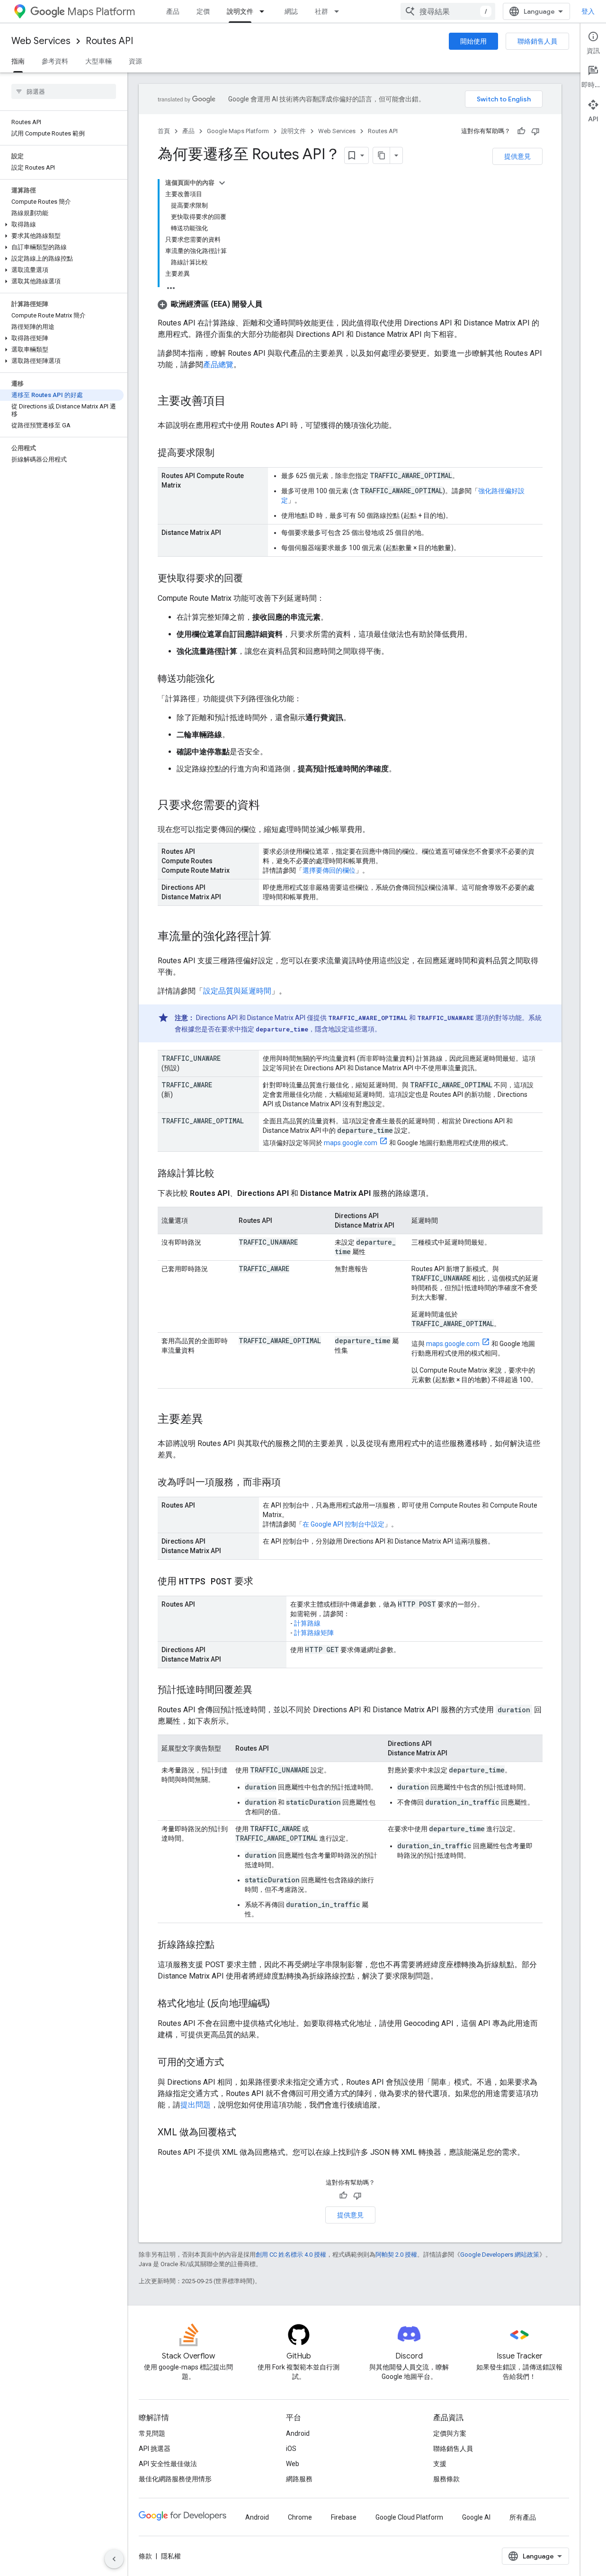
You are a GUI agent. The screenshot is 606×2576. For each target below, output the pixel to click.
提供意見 (517, 156)
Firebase (344, 2517)
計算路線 (307, 1623)
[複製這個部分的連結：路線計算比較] (224, 1174)
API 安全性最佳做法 (168, 2464)
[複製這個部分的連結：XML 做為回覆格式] (246, 2133)
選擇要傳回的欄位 (329, 870)
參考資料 (55, 61)
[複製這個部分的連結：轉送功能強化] (224, 679)
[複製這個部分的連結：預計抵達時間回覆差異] (262, 1690)
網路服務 (299, 2479)
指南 (18, 61)
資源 (135, 61)
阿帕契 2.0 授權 (396, 2255)
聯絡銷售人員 (537, 41)
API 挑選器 (155, 2449)
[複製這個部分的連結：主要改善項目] (235, 402)
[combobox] (448, 11)
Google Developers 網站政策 (500, 2255)
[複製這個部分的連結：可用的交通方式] (233, 2063)
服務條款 (446, 2479)
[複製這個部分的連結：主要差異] (213, 1420)
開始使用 (473, 41)
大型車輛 (98, 61)
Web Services (41, 41)
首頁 (164, 131)
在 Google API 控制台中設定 (343, 1524)
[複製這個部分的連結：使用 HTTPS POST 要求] (263, 1582)
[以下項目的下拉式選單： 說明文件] (265, 11)
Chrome (300, 2517)
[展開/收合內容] (222, 183)
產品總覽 (218, 365)
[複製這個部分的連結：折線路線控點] (224, 1945)
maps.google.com (351, 1143)
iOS (291, 2449)
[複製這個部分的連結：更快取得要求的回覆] (252, 579)
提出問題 (196, 2105)
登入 (588, 11)
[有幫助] (521, 131)
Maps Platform (101, 12)
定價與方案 (450, 2433)
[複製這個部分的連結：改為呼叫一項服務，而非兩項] (290, 1483)
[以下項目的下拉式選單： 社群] (339, 11)
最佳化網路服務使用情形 (175, 2479)
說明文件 (240, 11)
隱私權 (171, 2556)
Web (293, 2464)
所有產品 (523, 2517)
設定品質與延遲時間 (237, 991)
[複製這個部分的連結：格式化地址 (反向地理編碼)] (279, 2004)
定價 (203, 11)
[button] (62, 225)
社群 (321, 11)
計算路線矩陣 (314, 1633)
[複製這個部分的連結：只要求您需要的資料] (269, 806)
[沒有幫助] (535, 131)
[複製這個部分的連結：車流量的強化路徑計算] (281, 937)
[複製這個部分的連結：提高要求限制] (224, 453)
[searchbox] (64, 91)
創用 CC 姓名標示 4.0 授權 (291, 2255)
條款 (145, 2556)
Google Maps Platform (238, 131)
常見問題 (152, 2433)
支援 (440, 2464)
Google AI (476, 2517)
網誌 (291, 11)
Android (298, 2433)
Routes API (109, 41)
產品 (173, 11)
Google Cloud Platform (409, 2517)
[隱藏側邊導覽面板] (114, 2559)
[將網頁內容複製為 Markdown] (382, 155)
